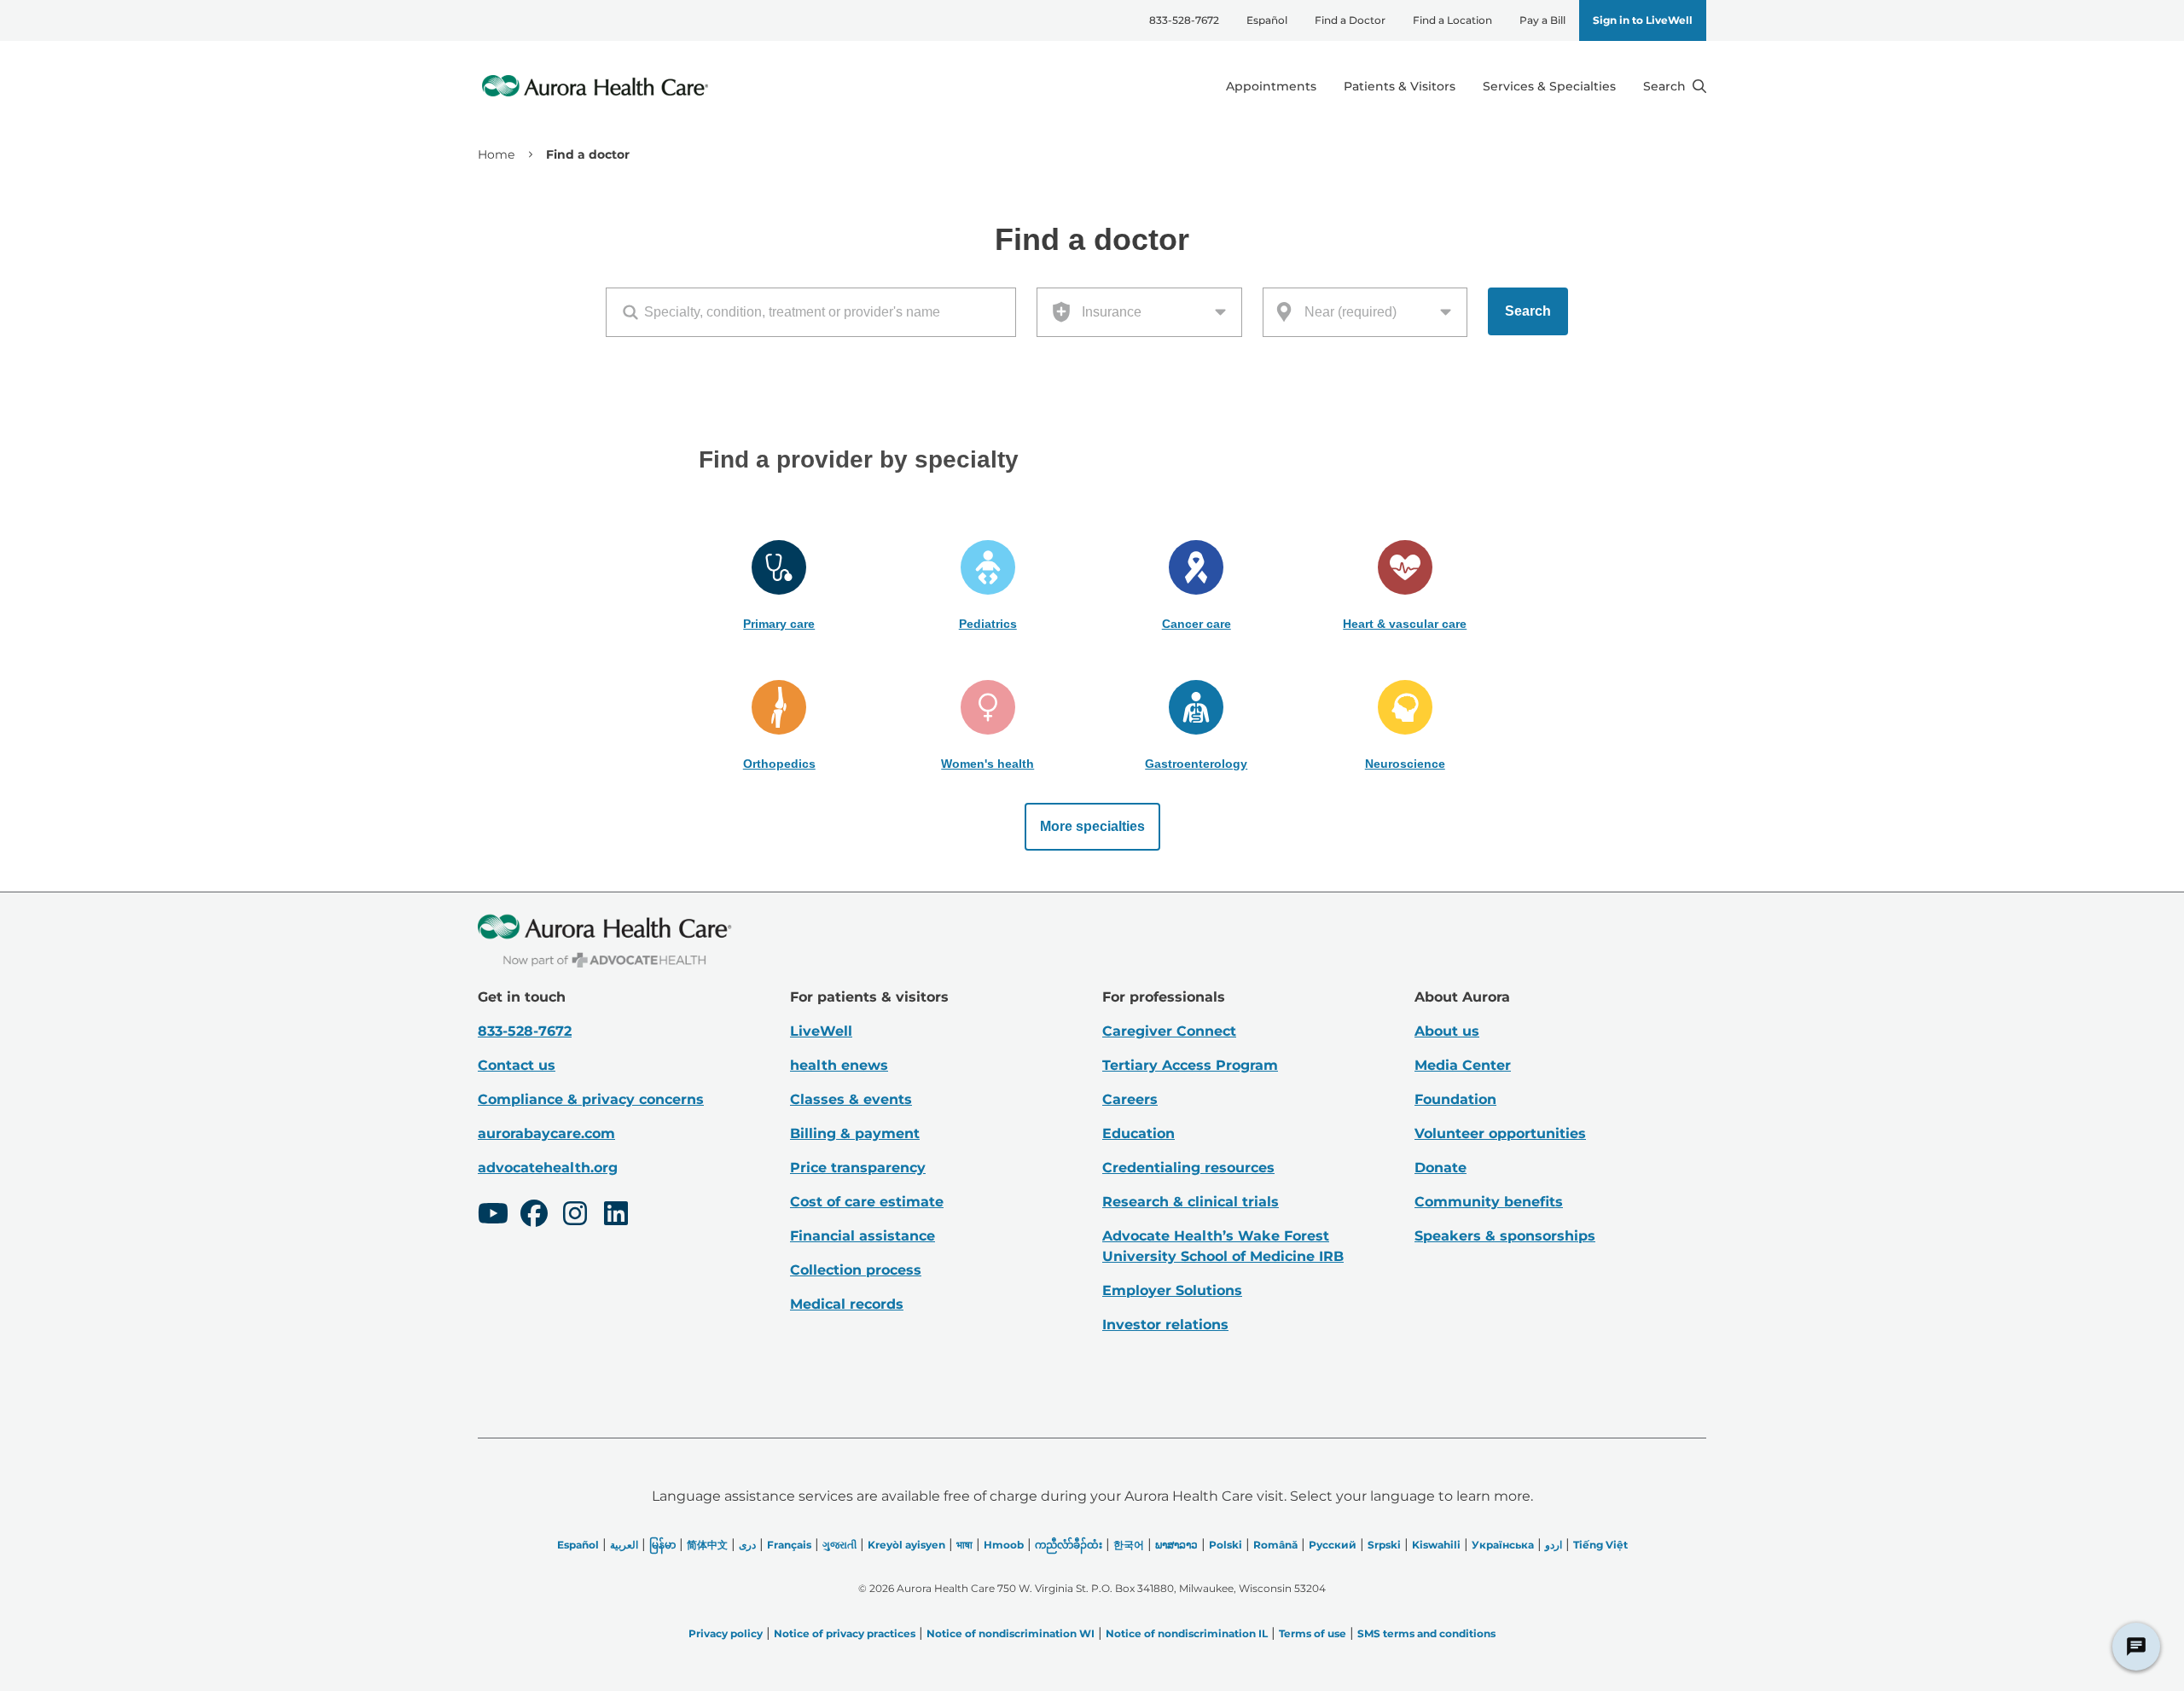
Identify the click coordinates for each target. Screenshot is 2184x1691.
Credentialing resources (1188, 1168)
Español (1267, 20)
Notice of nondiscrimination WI (1011, 1633)
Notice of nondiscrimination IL (1187, 1633)
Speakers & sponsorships (1505, 1236)
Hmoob (1004, 1545)
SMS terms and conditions (1426, 1633)
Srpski (1384, 1545)
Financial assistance (863, 1236)
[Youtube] (493, 1216)
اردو (1554, 1545)
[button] (779, 586)
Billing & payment (855, 1133)
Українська (1503, 1545)
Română (1275, 1545)
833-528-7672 (1184, 20)
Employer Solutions (1172, 1290)
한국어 (1129, 1545)
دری (747, 1545)
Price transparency (858, 1168)
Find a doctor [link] (588, 154)
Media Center (1463, 1065)
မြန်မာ (662, 1545)
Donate (1441, 1168)
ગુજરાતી (839, 1545)
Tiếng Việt (1600, 1545)
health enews (839, 1065)
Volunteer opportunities (1500, 1133)
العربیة (624, 1545)
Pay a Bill (1542, 20)
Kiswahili (1436, 1545)
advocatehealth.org (548, 1168)
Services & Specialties (1549, 86)
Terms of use (1313, 1633)
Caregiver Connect (1169, 1031)
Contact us (517, 1065)
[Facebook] (534, 1216)
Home (496, 154)
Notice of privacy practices (845, 1633)
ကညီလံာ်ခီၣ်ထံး (1069, 1545)
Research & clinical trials (1191, 1202)
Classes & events (851, 1099)
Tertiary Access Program (1190, 1065)
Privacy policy (726, 1633)
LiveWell (821, 1031)
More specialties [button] (1092, 826)
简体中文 (707, 1545)
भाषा (964, 1545)
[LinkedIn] (616, 1216)
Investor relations (1165, 1325)
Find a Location (1452, 20)
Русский (1333, 1545)
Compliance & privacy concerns (591, 1099)
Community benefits (1489, 1202)
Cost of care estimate (867, 1202)
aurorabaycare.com (546, 1133)
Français (789, 1545)
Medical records (847, 1304)
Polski (1226, 1545)
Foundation (1455, 1099)
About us (1447, 1031)
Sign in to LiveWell (1643, 20)
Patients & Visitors (1400, 86)
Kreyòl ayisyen (906, 1545)
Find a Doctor (1350, 20)
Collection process (856, 1270)
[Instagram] (575, 1216)
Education (1138, 1133)
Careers (1130, 1099)
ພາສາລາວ (1176, 1545)
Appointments (1271, 86)
